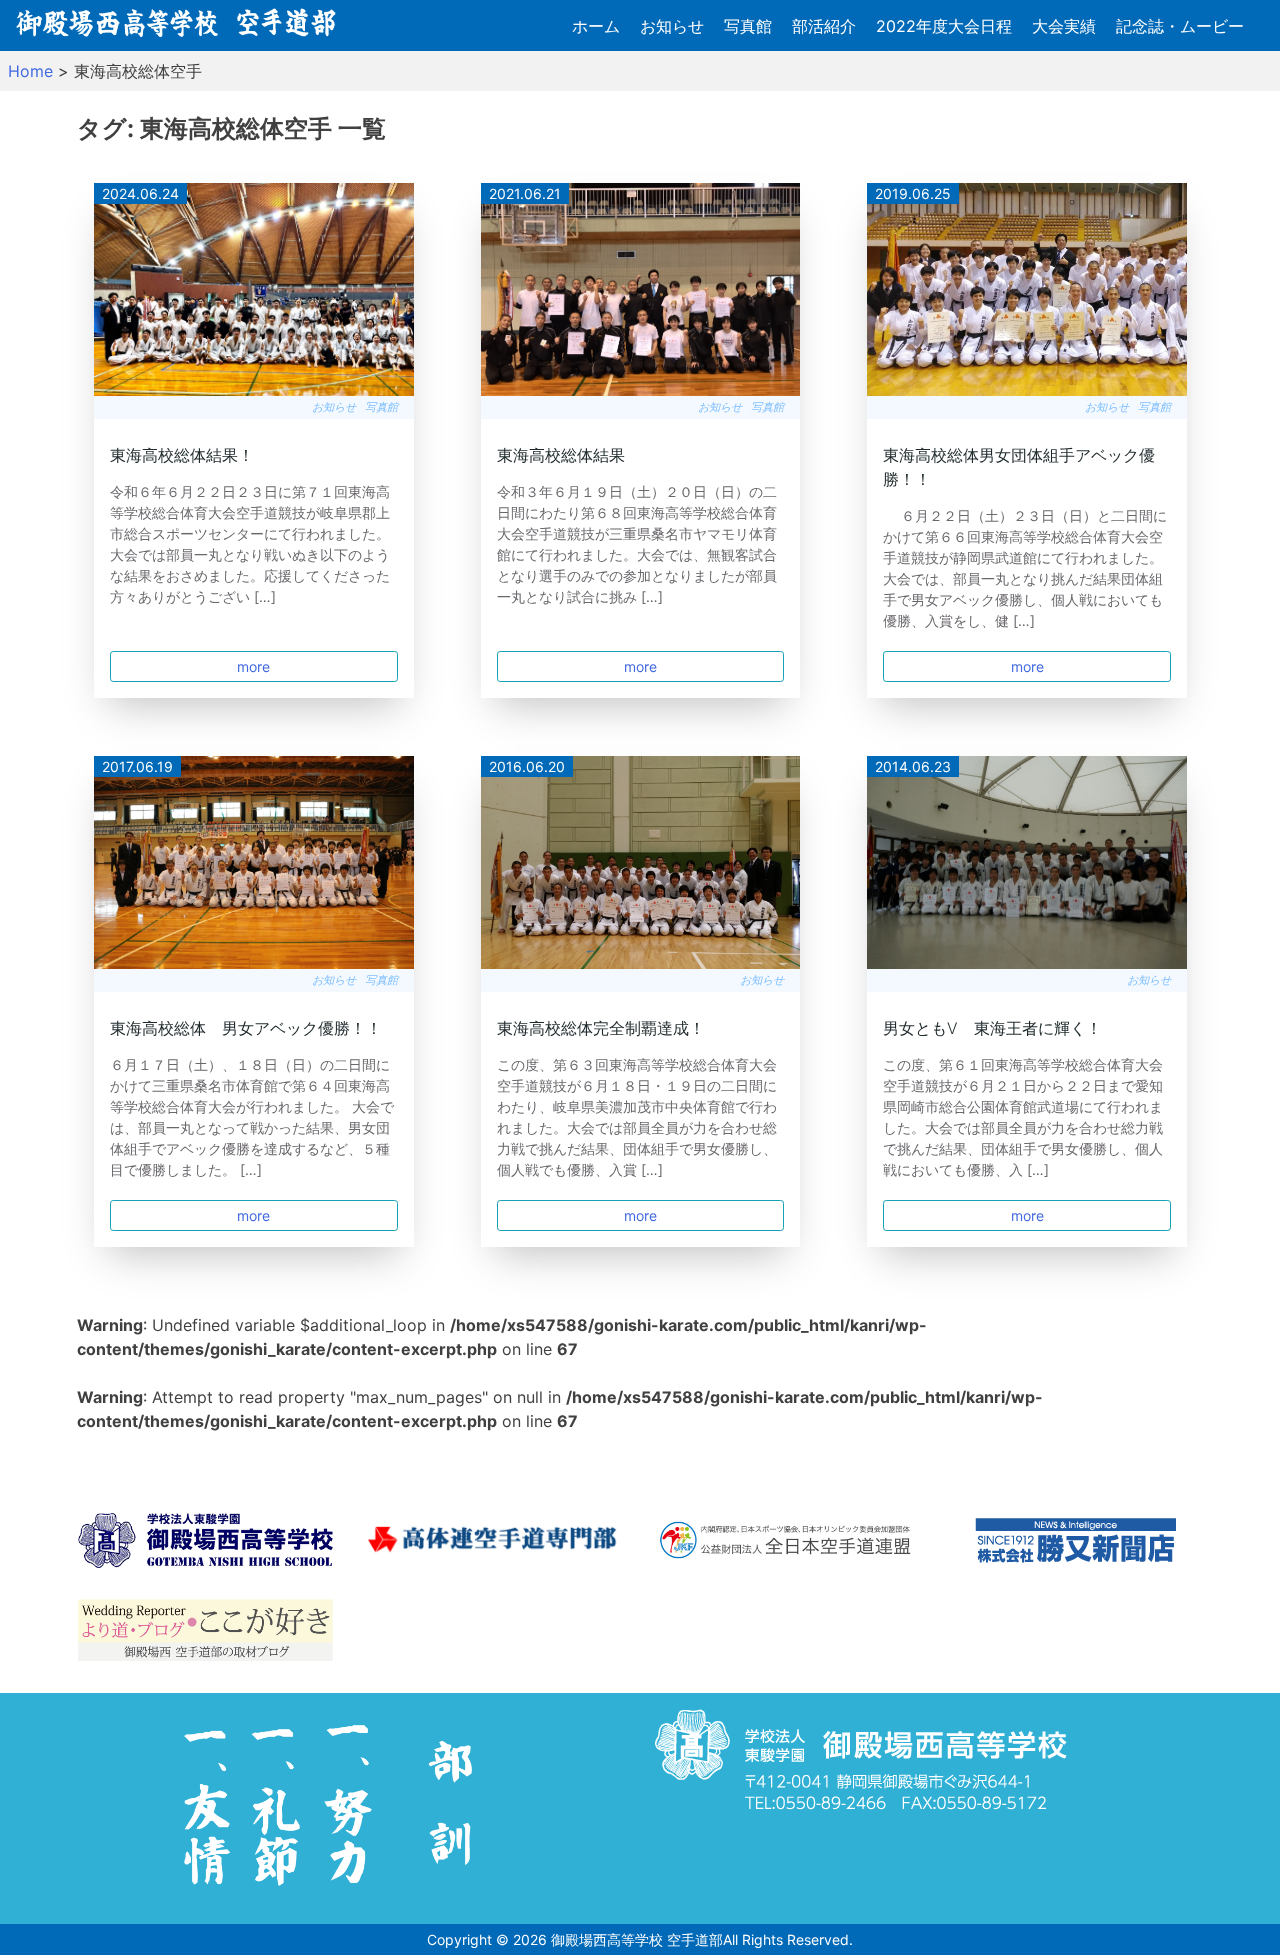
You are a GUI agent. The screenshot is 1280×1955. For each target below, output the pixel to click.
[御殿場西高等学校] (205, 1543)
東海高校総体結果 (561, 455)
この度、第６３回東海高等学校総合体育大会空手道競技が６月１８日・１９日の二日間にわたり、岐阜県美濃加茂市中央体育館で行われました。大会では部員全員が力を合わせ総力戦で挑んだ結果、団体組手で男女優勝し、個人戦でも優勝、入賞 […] (637, 1117)
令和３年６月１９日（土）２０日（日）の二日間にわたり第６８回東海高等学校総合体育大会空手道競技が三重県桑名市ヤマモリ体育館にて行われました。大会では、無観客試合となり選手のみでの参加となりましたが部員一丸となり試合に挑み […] (637, 544)
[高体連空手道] (495, 1543)
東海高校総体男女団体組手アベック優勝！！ (1019, 467)
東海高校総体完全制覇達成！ (601, 1028)
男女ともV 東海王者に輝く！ (992, 1028)
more (253, 666)
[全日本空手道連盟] (785, 1543)
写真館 (748, 26)
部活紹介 (824, 26)
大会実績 (1064, 26)
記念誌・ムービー (1180, 26)
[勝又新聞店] (1075, 1543)
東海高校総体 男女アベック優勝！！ (246, 1028)
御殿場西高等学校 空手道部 (637, 1939)
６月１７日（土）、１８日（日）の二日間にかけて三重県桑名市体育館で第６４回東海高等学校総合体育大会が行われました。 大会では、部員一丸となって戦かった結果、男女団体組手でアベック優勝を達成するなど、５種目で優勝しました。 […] (252, 1117)
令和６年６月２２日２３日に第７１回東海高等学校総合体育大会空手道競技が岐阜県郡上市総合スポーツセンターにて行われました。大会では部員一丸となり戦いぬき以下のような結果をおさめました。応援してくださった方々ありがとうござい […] (250, 544)
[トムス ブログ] (205, 1633)
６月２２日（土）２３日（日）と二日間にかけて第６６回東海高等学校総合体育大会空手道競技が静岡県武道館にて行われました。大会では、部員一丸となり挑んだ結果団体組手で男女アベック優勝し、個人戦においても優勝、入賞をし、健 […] (1025, 568)
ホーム (596, 26)
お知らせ (672, 26)
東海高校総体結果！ (182, 455)
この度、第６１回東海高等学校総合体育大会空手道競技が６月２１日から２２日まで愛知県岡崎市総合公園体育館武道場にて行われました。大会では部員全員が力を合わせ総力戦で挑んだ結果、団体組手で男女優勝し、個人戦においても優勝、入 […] (1023, 1117)
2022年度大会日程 (944, 26)
